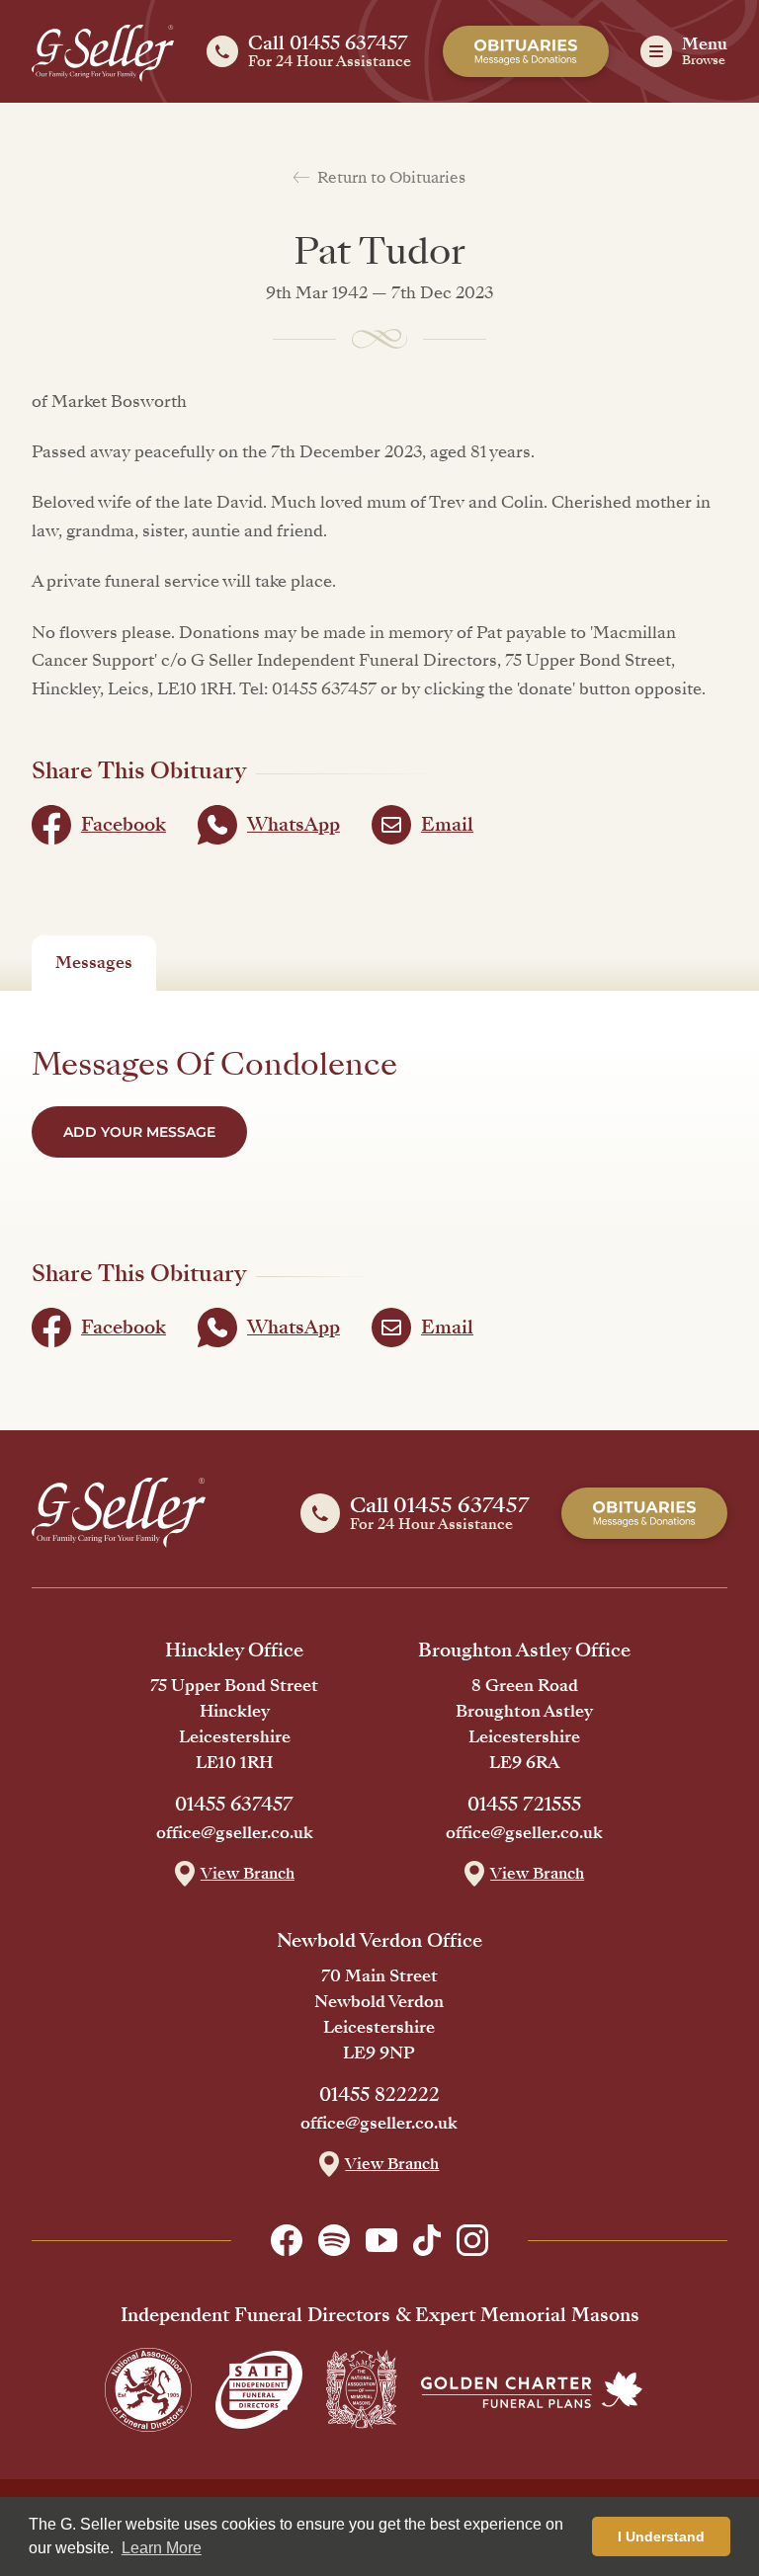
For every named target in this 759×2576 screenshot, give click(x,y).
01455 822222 (379, 2095)
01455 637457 (234, 1805)
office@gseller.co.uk (235, 1833)
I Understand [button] (661, 2536)
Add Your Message (139, 1132)
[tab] (94, 963)
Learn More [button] (162, 2548)
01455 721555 (524, 1805)
